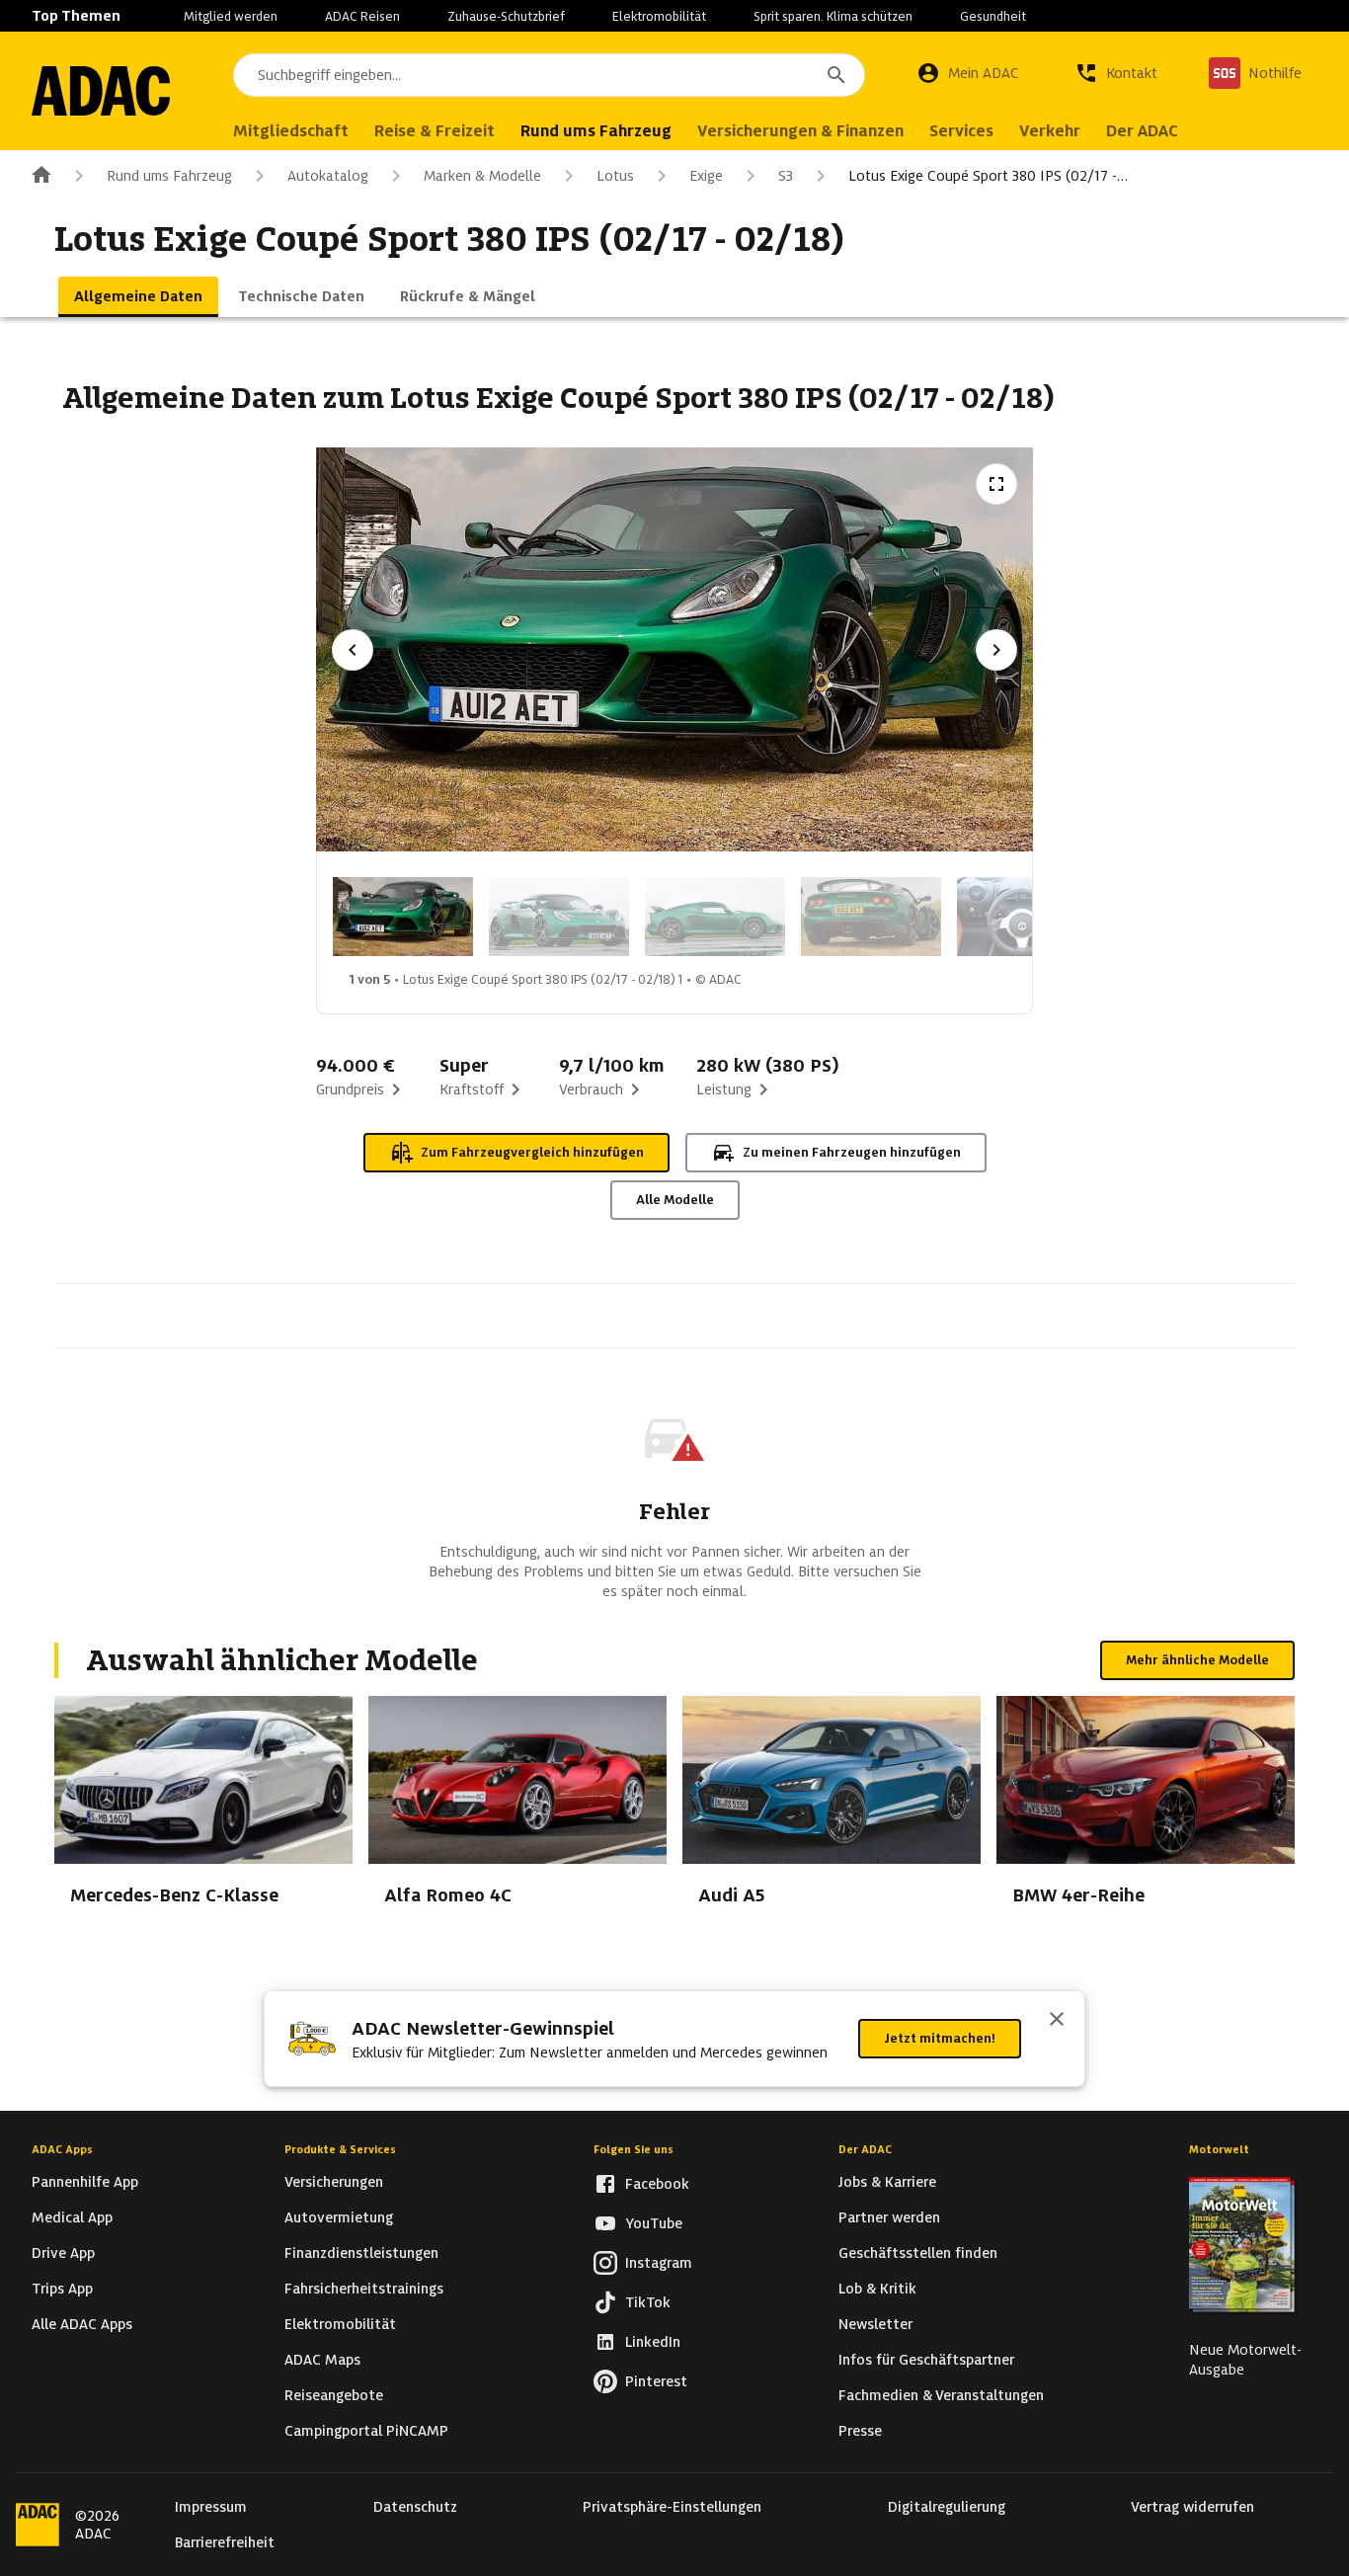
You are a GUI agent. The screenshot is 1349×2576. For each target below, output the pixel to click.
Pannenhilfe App (85, 2182)
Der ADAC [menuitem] (1142, 131)
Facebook (657, 2184)
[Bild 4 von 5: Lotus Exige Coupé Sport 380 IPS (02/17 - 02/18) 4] (871, 917)
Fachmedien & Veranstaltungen (941, 2395)
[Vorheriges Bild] (353, 650)
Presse (860, 2431)
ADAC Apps (62, 2149)
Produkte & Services (340, 2149)
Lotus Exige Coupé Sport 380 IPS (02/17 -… (988, 176)
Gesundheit (993, 16)
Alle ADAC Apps (82, 2324)
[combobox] (549, 75)
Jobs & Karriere (887, 2182)
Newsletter (875, 2324)
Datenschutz (415, 2507)
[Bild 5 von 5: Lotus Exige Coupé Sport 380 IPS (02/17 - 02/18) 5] (1027, 917)
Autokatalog (328, 176)
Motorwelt (1219, 2149)
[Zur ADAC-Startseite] (101, 91)
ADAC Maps (322, 2360)
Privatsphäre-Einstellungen (672, 2507)
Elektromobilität (659, 16)
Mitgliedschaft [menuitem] (291, 131)
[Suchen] (836, 75)
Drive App (63, 2253)
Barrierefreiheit (225, 2542)
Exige (706, 176)
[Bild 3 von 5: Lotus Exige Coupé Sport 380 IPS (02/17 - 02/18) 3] (715, 917)
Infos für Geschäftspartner (926, 2360)
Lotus (615, 176)
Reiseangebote (334, 2395)
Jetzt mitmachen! (940, 2038)
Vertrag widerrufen (1192, 2507)
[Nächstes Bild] (996, 650)
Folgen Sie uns (634, 2149)
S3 (786, 176)
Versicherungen (334, 2182)
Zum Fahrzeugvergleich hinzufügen (532, 1152)
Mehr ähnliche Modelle (1197, 1660)
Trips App (62, 2289)
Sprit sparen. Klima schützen (833, 16)
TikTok (648, 2302)
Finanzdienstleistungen (361, 2253)
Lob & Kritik (877, 2289)
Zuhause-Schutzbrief (506, 16)
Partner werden (889, 2217)
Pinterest (656, 2381)
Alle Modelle (675, 1200)
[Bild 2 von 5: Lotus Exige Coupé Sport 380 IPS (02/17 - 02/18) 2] (559, 917)
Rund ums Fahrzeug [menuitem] (596, 131)
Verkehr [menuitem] (1050, 131)
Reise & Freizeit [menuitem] (435, 131)
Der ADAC (865, 2149)
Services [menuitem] (961, 131)
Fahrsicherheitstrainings (364, 2289)
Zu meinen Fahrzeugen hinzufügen (852, 1152)
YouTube (654, 2223)
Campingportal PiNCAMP (366, 2431)
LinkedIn (653, 2342)
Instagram (659, 2263)
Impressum (211, 2507)
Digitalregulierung (947, 2507)
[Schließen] (1057, 2021)
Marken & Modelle (482, 176)
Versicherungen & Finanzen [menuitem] (800, 131)
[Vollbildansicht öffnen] (996, 484)
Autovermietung (339, 2217)
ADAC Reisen (362, 16)
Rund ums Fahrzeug (169, 176)
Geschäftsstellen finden (918, 2253)
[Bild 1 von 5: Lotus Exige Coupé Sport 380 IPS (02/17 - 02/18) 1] (403, 917)
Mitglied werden (231, 16)
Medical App (72, 2217)
